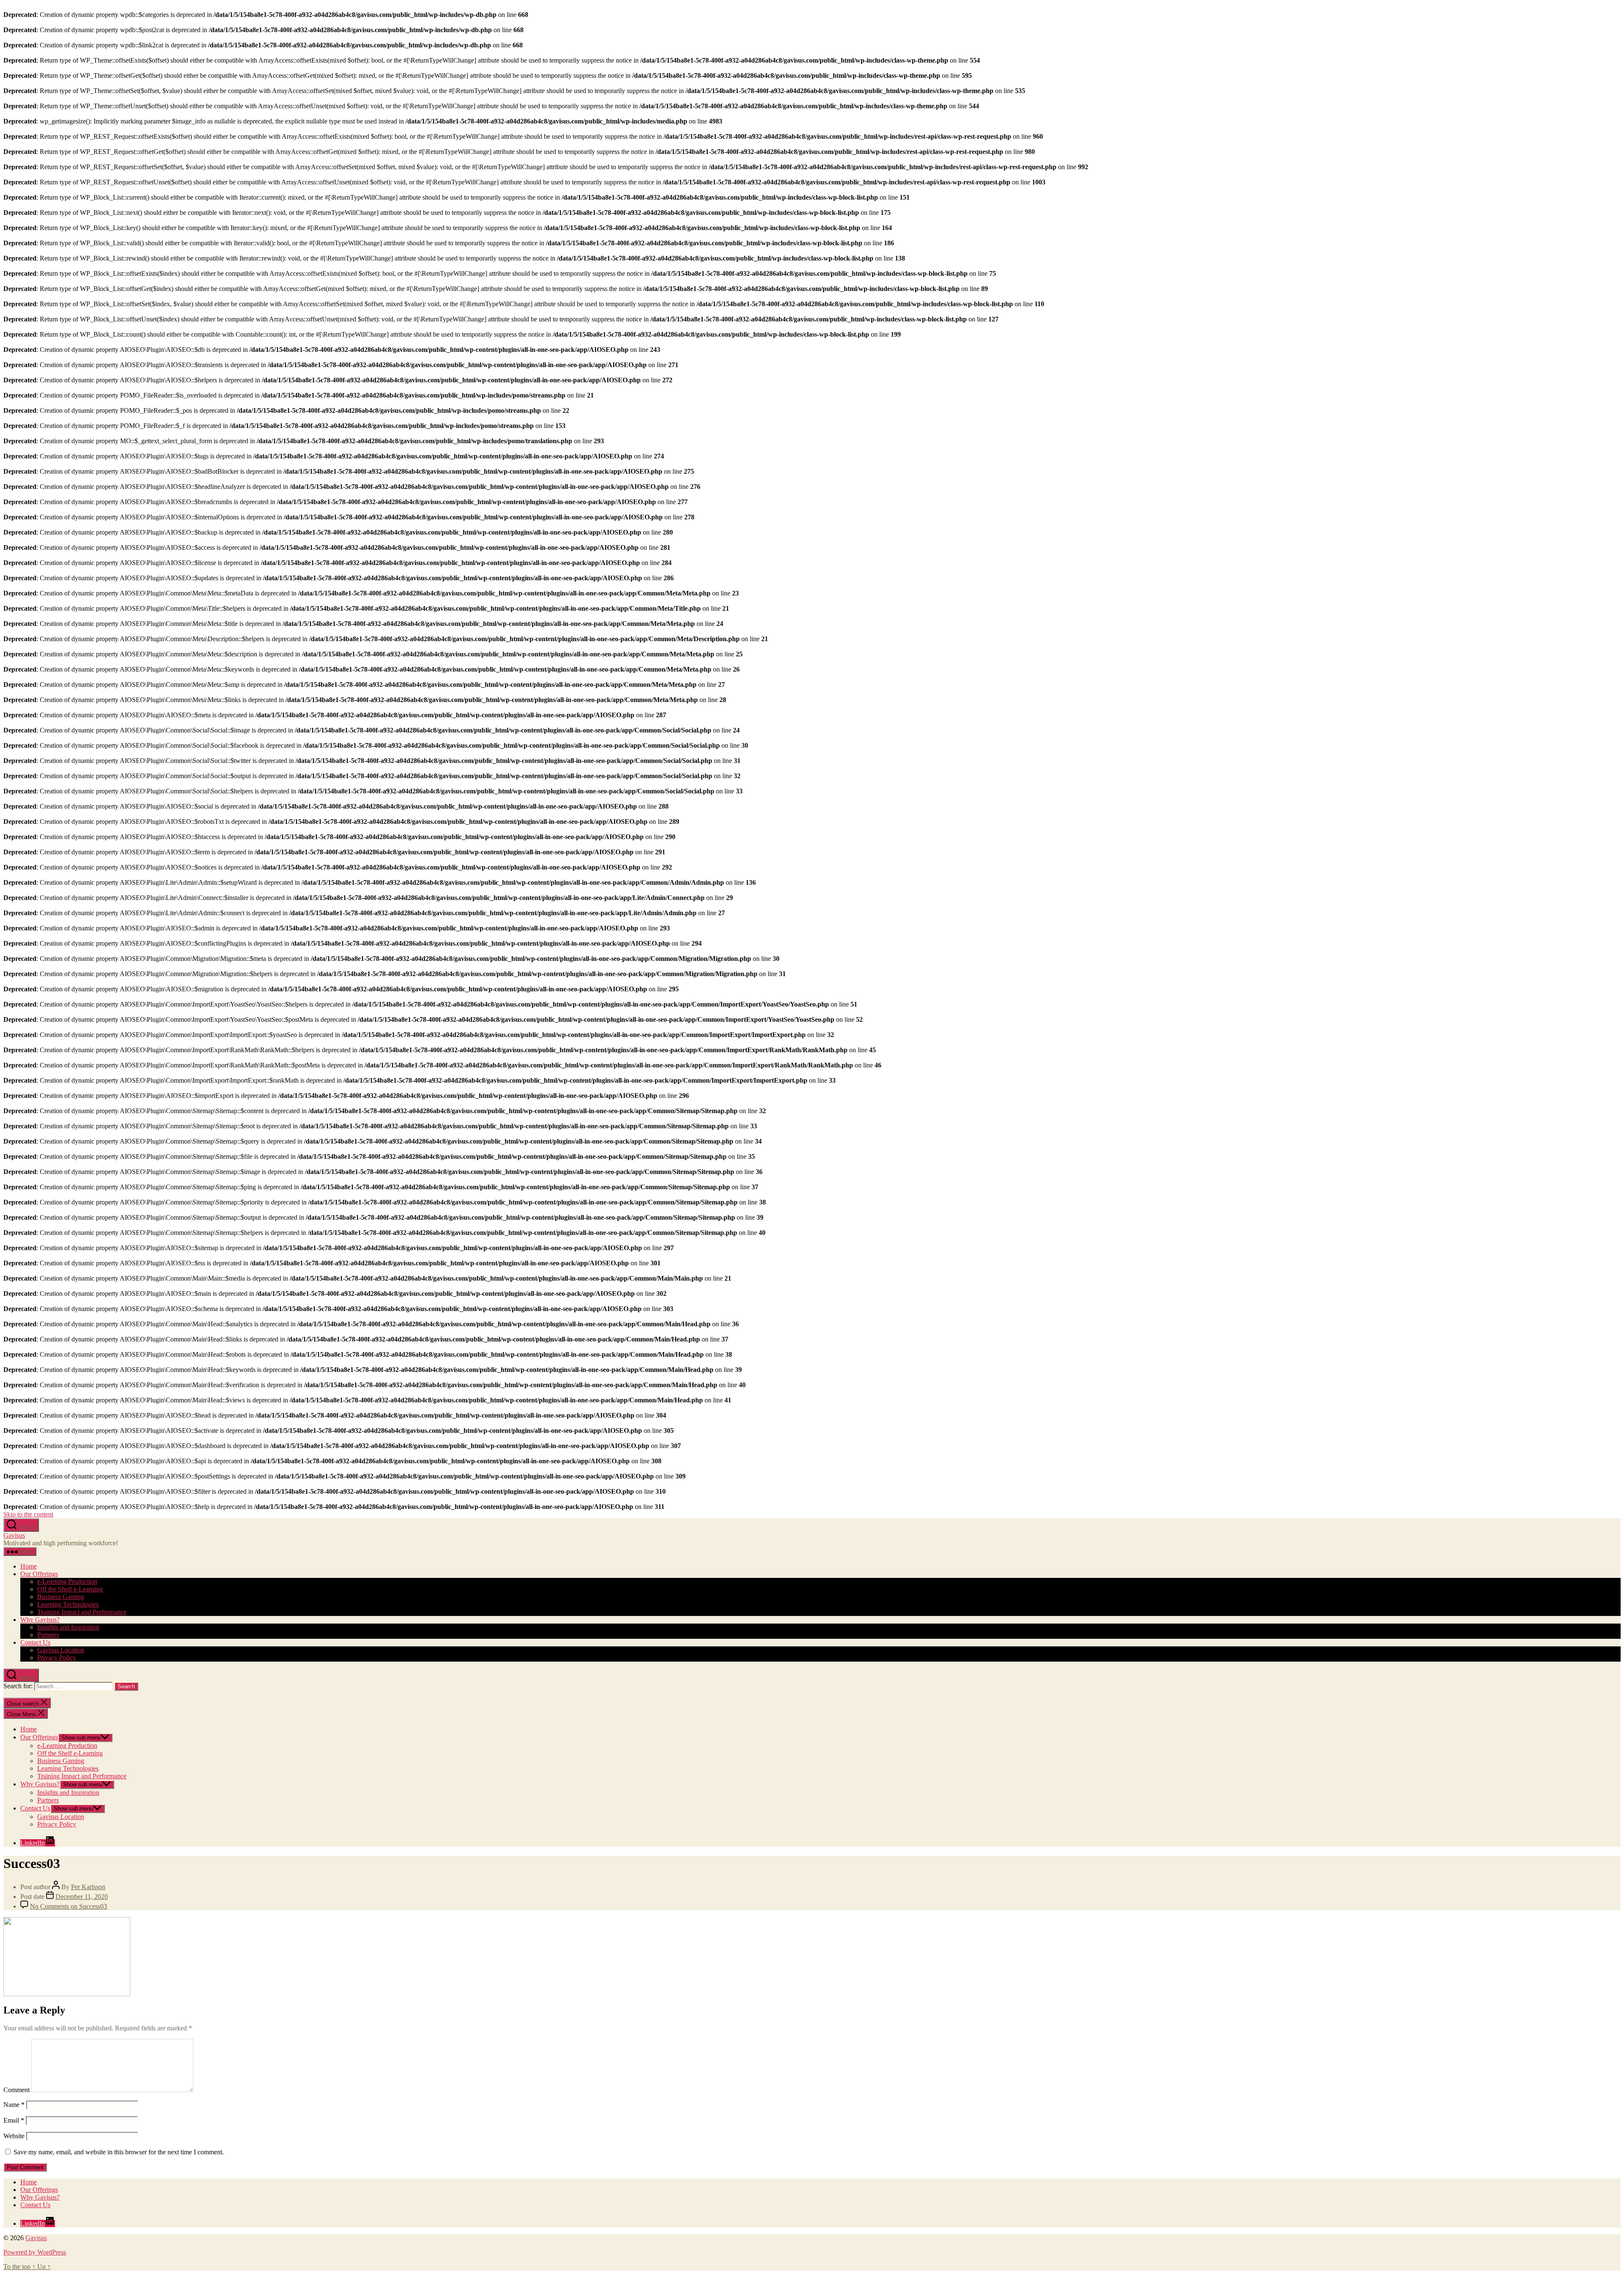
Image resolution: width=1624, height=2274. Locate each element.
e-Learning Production (67, 1581)
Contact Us (35, 1642)
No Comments (69, 1906)
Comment (16, 2090)
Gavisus (14, 1535)
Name (14, 2105)
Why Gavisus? (40, 1620)
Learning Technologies (68, 1604)
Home (29, 1566)
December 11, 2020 (82, 1897)
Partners (48, 1635)
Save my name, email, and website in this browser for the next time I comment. (119, 2152)
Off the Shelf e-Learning (70, 1589)
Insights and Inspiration (68, 1627)
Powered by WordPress (35, 2252)
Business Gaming (61, 1597)
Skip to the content (28, 1514)
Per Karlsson (88, 1887)
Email (14, 2120)
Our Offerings (39, 1574)
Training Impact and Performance (82, 1612)
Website (14, 2136)
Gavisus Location (61, 1650)
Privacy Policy (57, 1658)
